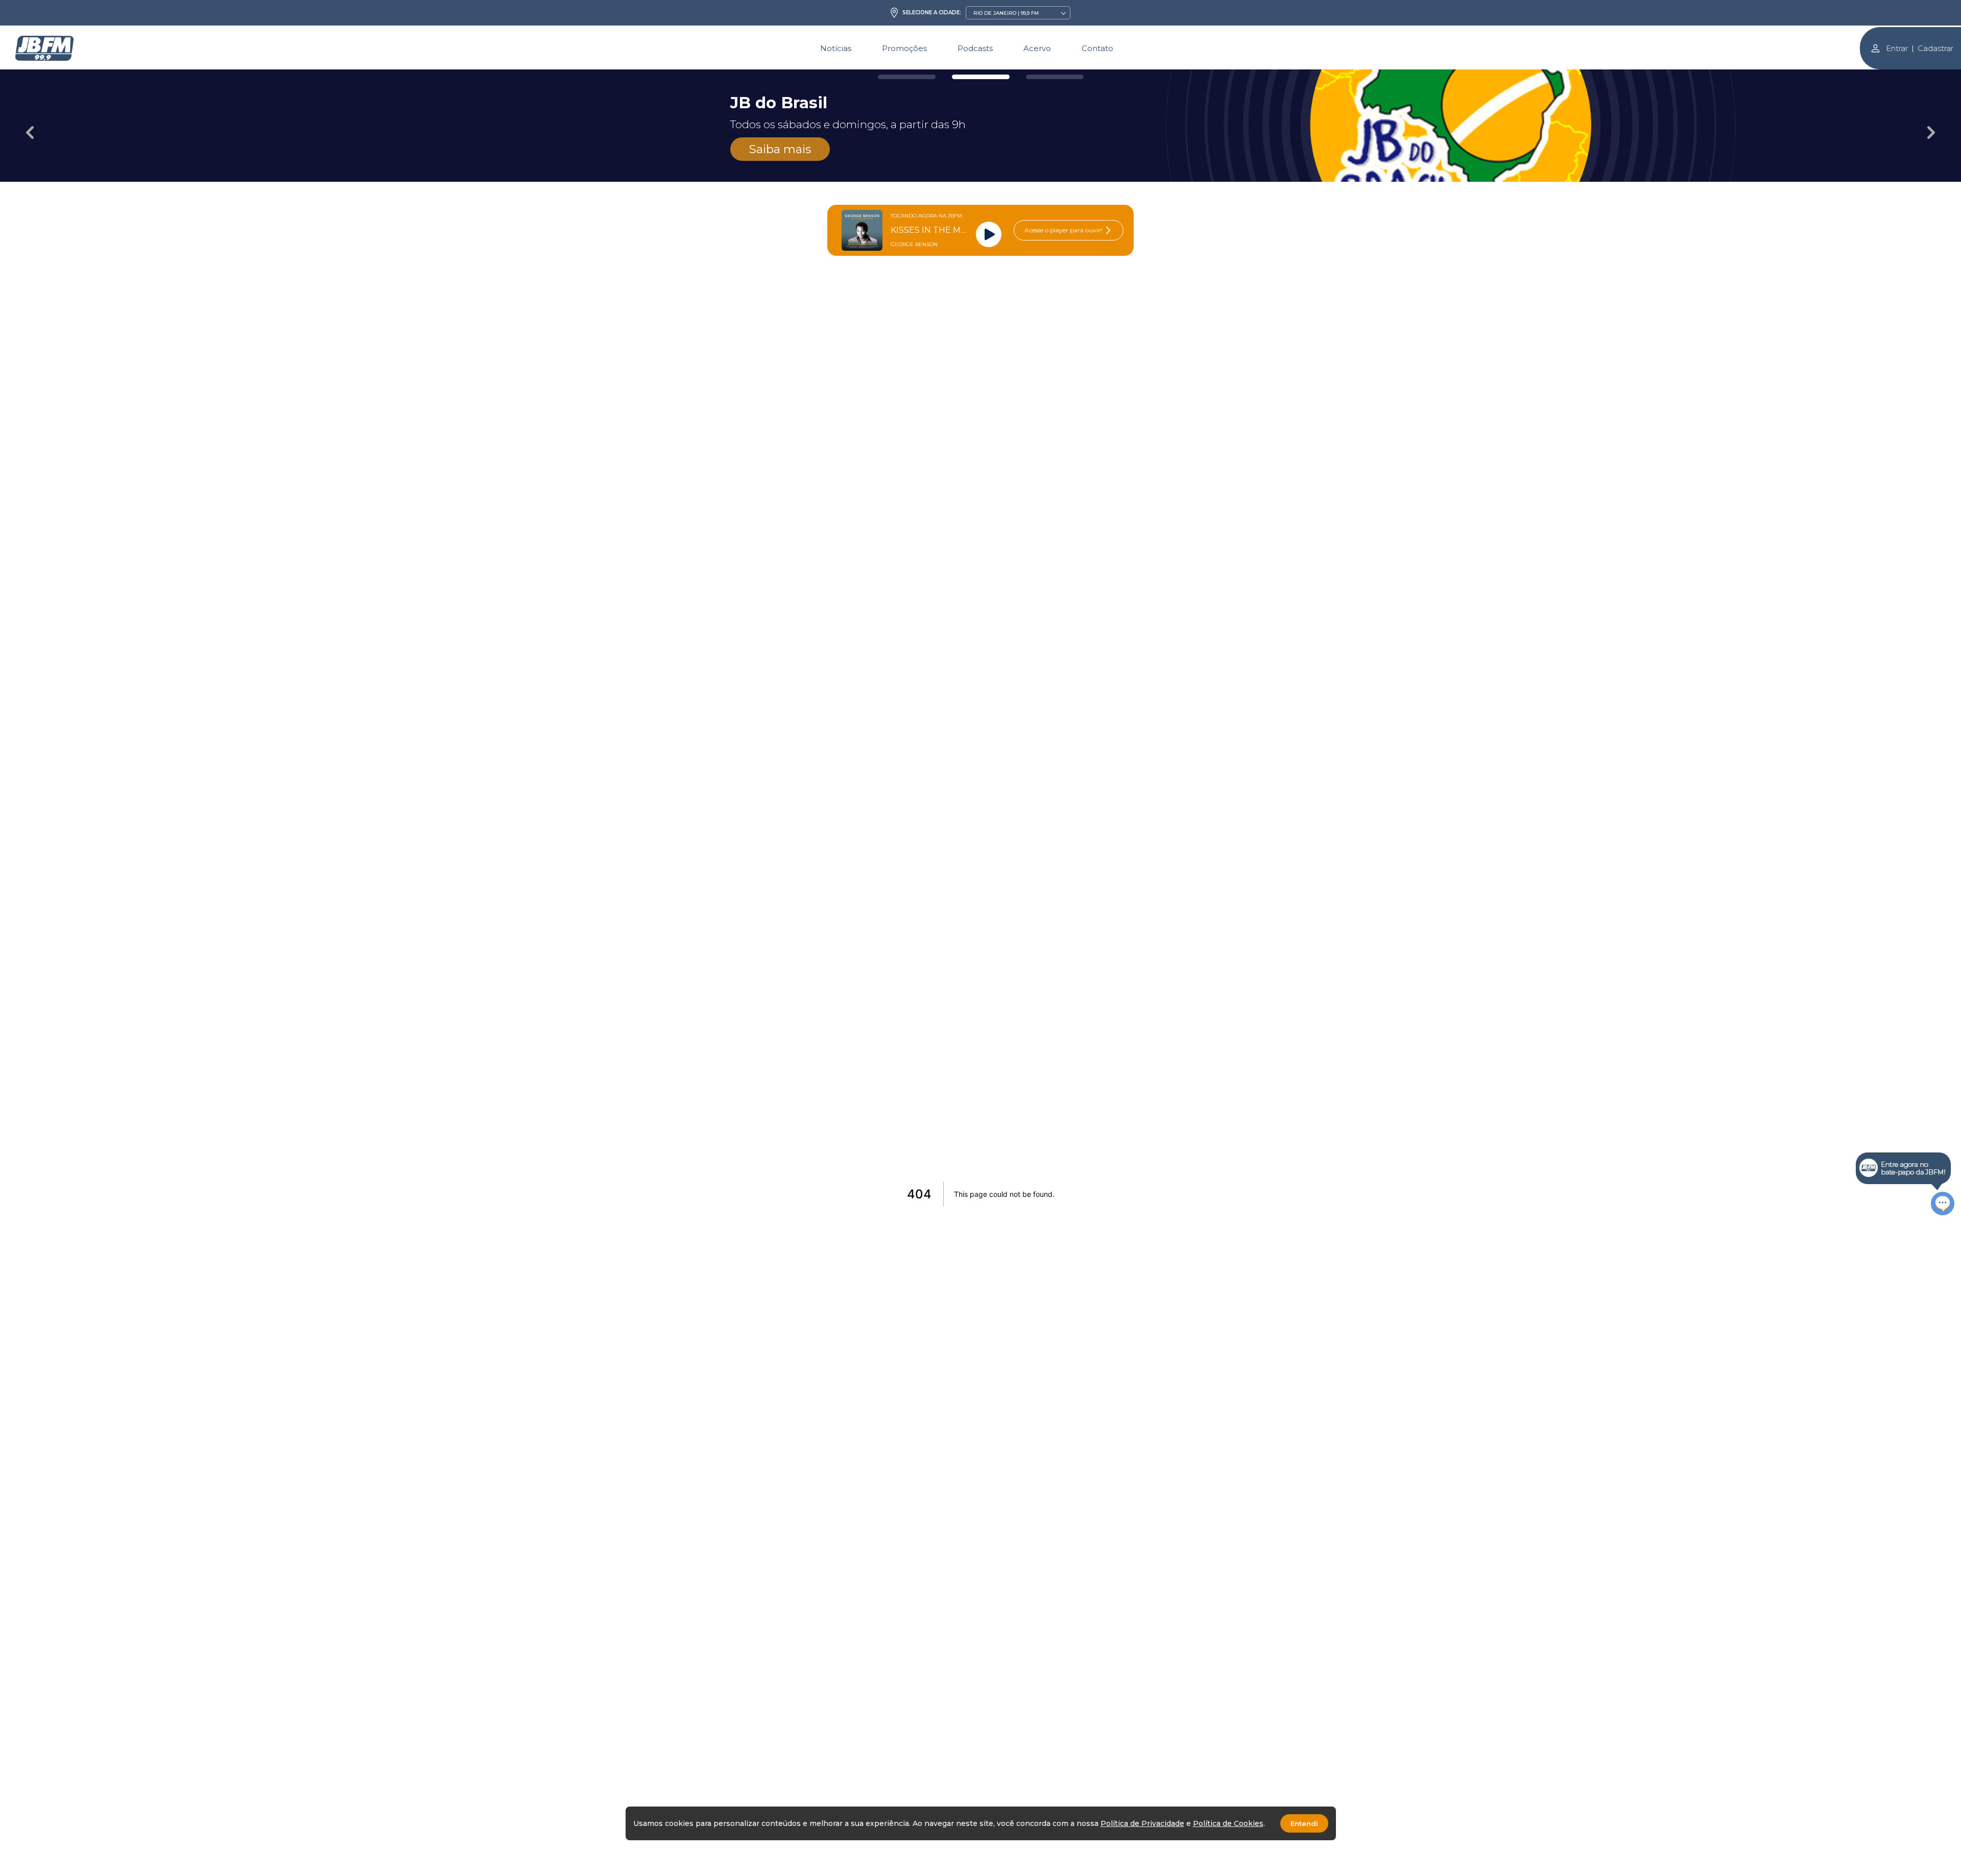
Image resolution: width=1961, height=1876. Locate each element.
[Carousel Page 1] (907, 77)
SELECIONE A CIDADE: (932, 13)
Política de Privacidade (1142, 1823)
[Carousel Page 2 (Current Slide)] (981, 77)
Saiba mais (780, 149)
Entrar (1897, 48)
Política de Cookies (1228, 1823)
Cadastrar (1935, 48)
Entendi (1304, 1823)
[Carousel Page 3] (1055, 77)
